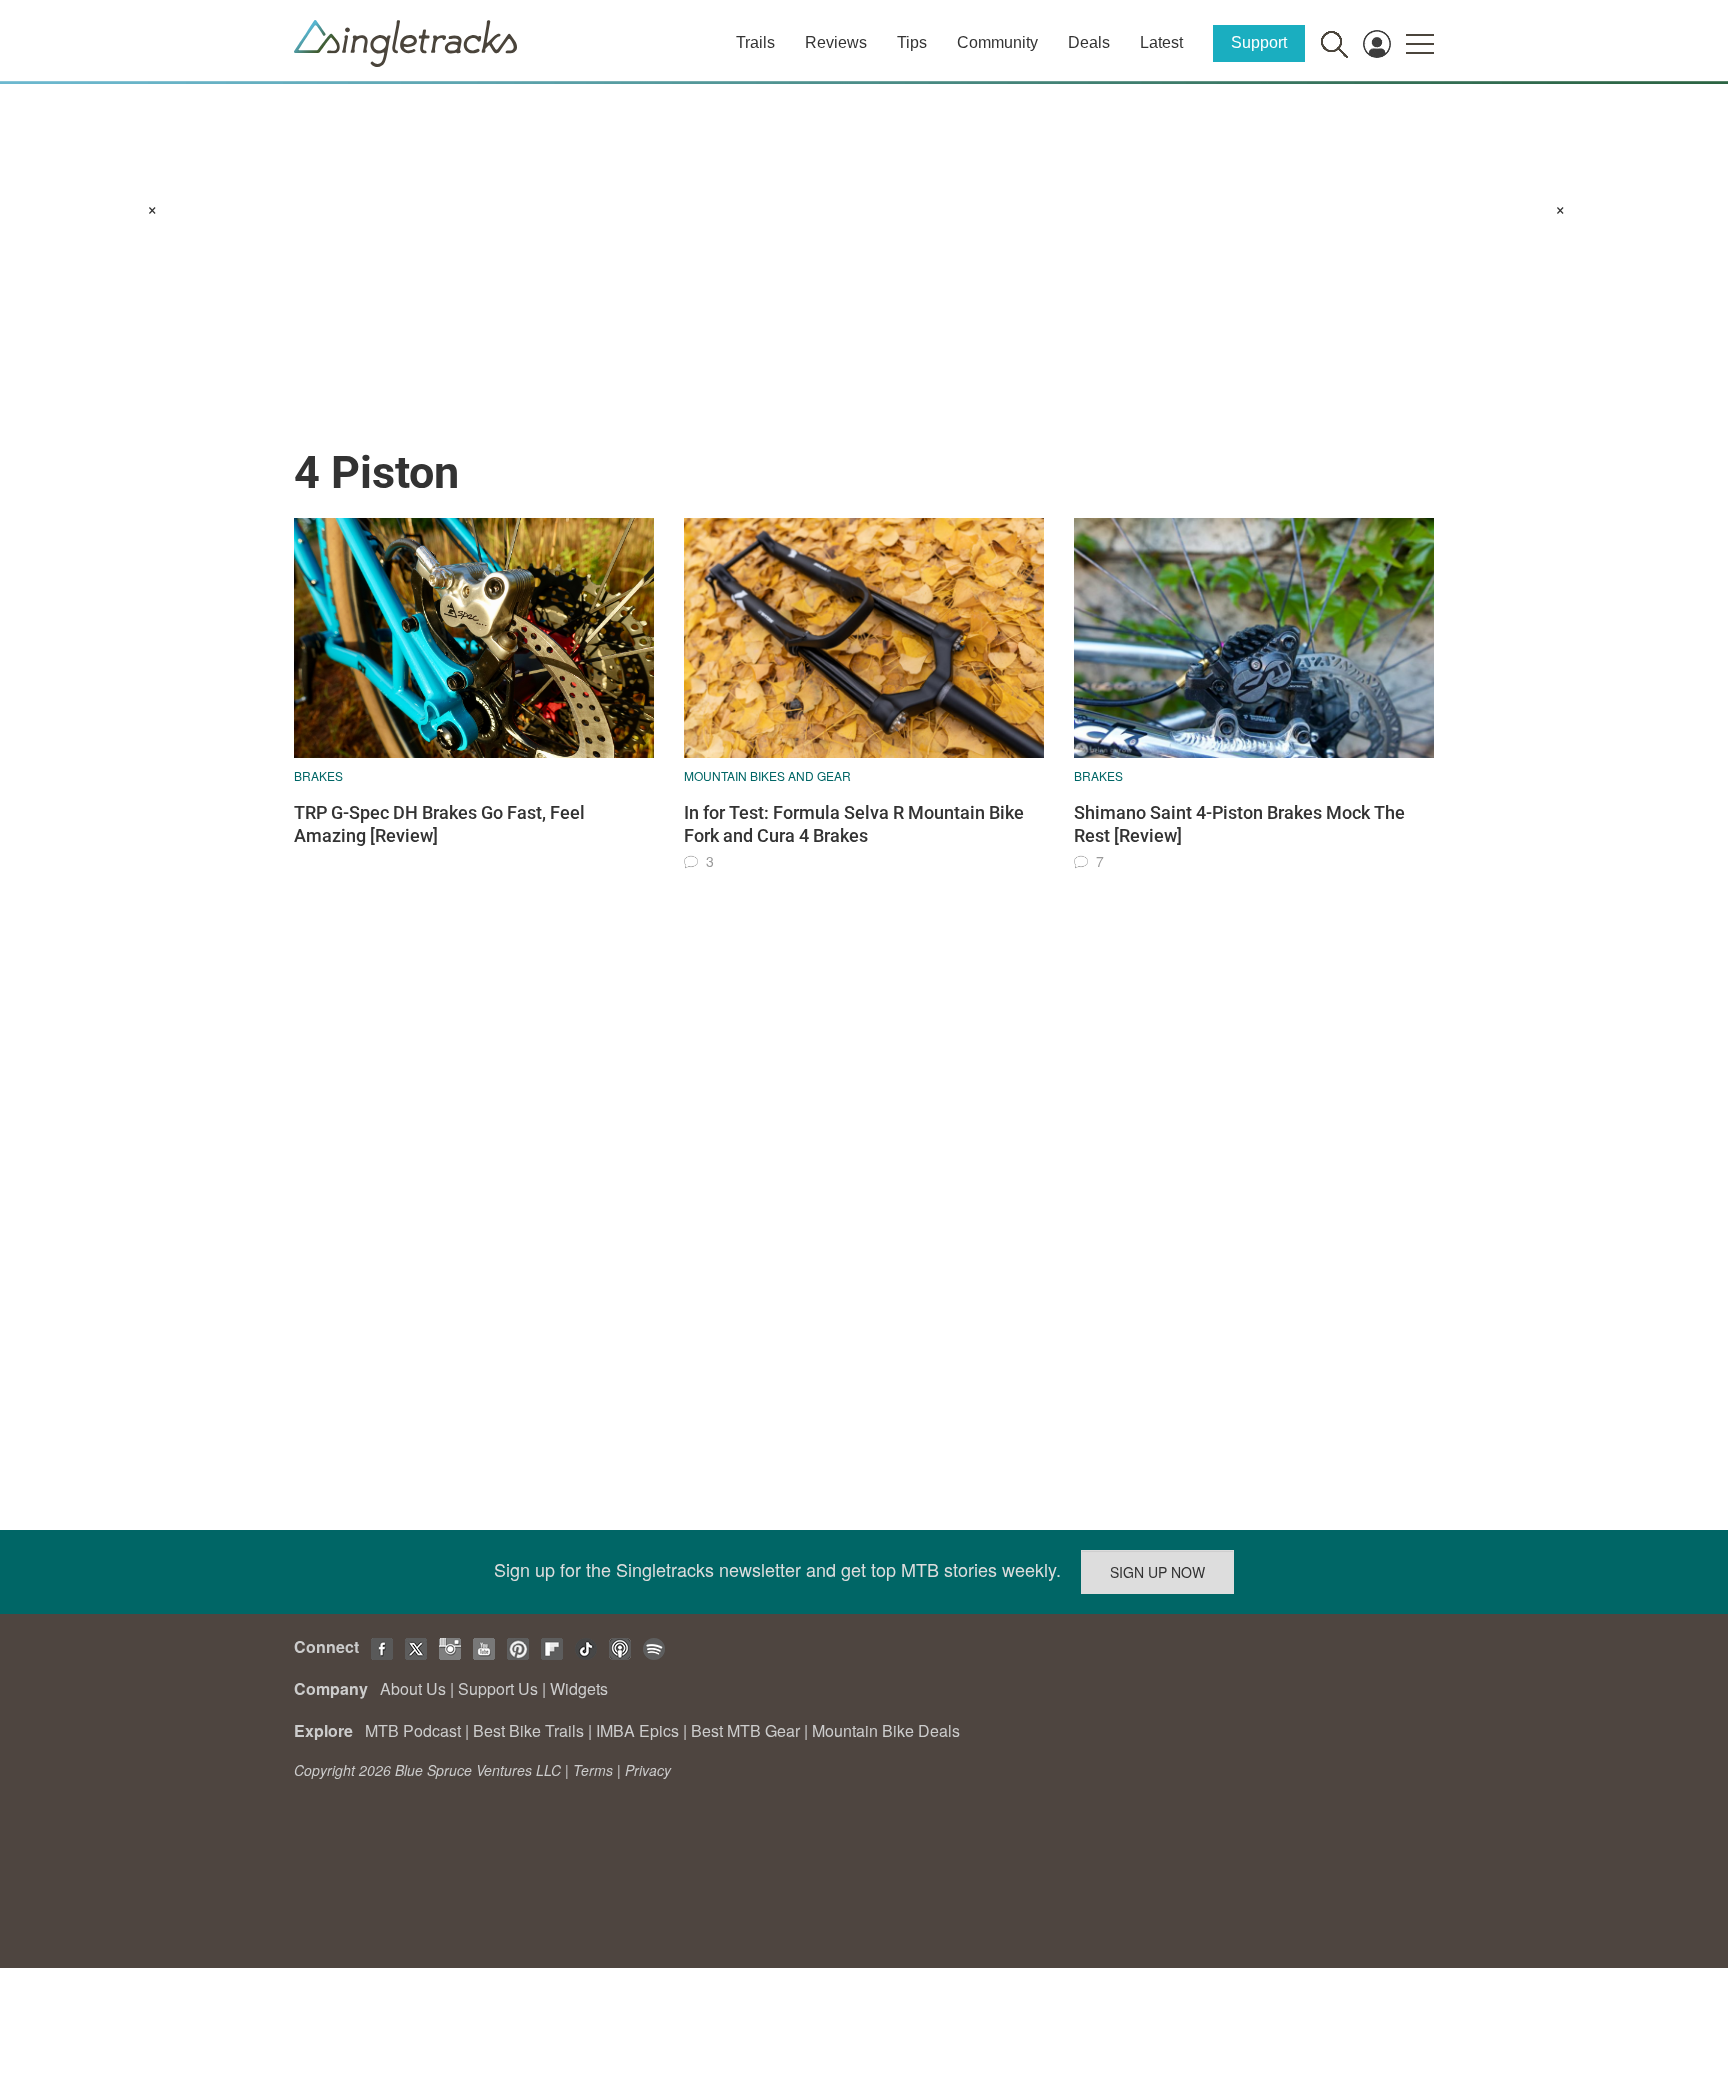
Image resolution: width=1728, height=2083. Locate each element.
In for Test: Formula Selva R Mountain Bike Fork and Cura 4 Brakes (854, 824)
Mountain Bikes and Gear (767, 775)
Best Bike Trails (528, 1730)
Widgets (579, 1688)
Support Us (498, 1688)
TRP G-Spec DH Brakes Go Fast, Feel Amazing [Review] (439, 824)
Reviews (836, 42)
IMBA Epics (637, 1730)
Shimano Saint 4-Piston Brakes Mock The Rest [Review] (1239, 824)
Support (1259, 42)
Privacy (648, 1770)
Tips (912, 42)
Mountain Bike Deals (886, 1730)
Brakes (318, 775)
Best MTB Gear (745, 1730)
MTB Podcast (413, 1730)
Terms (593, 1770)
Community (997, 42)
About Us (413, 1688)
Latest (1161, 42)
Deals (1089, 42)
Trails (755, 42)
